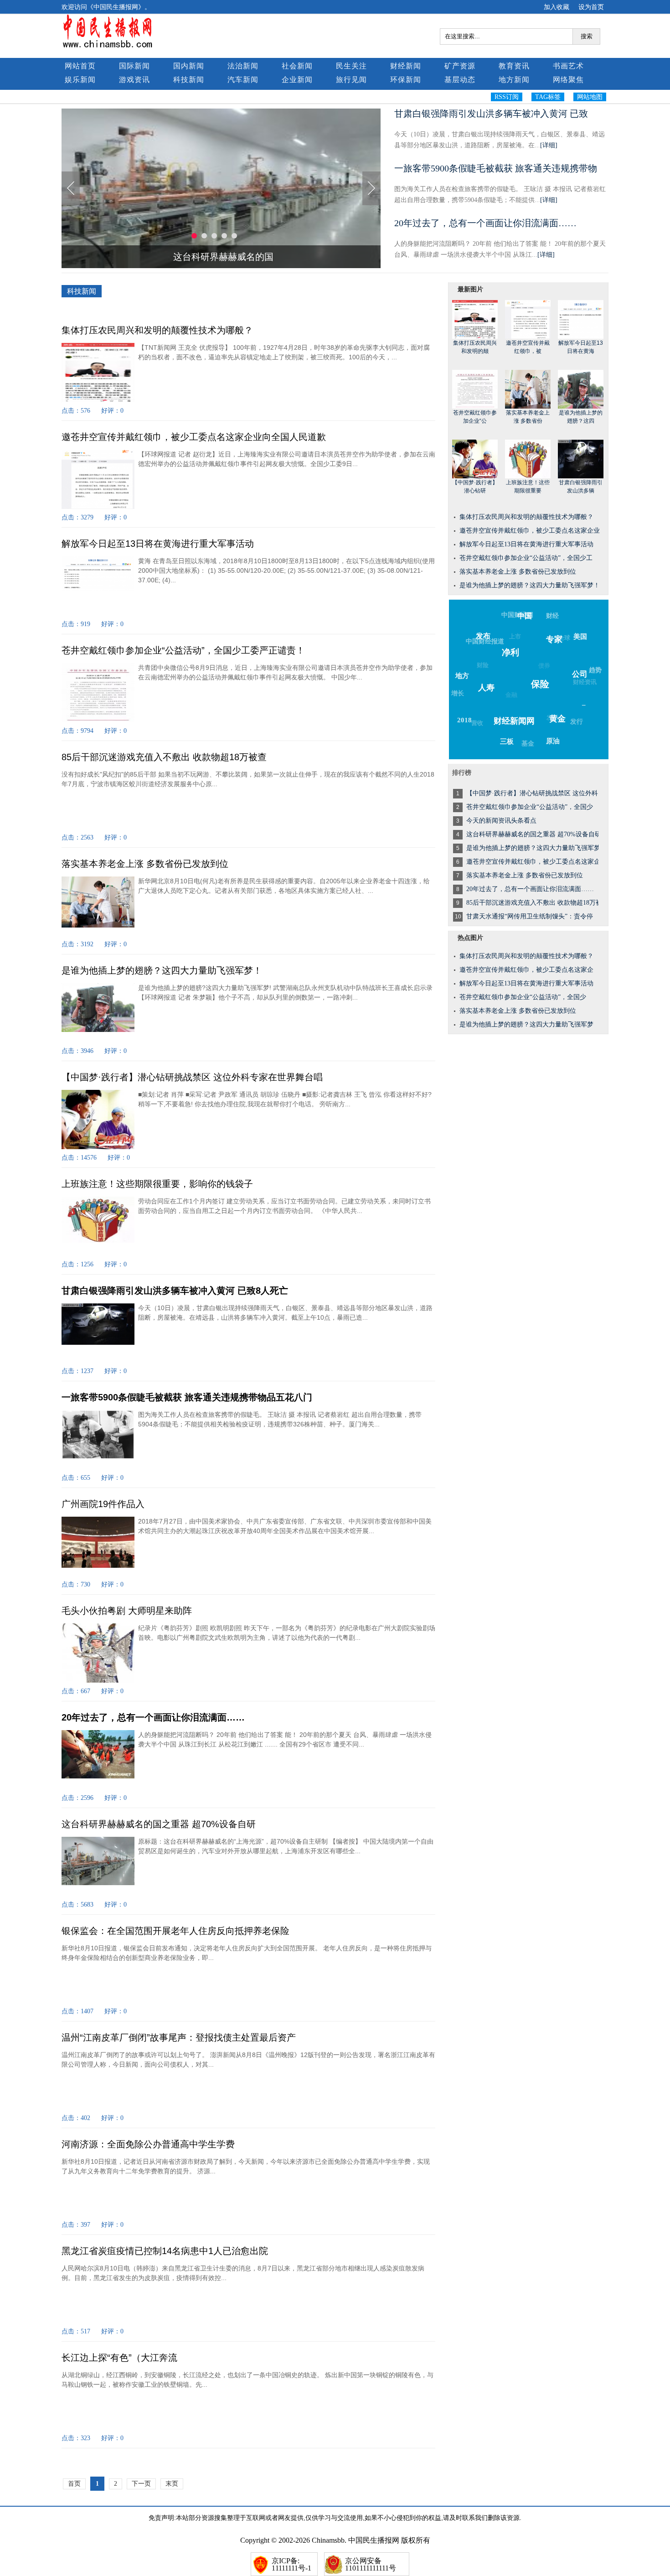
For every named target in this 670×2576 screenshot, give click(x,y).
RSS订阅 (507, 97)
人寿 (486, 688)
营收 (477, 723)
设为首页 (591, 7)
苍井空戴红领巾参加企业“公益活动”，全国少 (523, 997)
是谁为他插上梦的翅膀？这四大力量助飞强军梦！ (162, 970)
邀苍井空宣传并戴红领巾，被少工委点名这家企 (526, 970)
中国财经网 (517, 615)
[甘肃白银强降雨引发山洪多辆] (581, 459)
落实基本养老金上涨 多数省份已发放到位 (145, 864)
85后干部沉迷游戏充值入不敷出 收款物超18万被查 (164, 757)
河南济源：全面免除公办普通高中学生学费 (148, 2144)
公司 (580, 674)
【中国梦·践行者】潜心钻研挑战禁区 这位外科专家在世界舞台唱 (192, 1077)
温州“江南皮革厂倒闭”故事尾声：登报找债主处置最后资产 (179, 2037)
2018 (464, 720)
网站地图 (590, 97)
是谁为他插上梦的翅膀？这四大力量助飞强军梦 (526, 1024)
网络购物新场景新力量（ (223, 257)
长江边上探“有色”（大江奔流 (119, 2358)
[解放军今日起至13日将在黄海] (581, 319)
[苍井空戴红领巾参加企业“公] (475, 389)
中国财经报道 (485, 641)
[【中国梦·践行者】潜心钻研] (475, 459)
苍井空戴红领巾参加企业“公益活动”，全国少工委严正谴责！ (183, 650)
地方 (462, 676)
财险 (483, 665)
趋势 (595, 670)
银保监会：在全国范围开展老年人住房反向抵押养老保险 (175, 1931)
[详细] (549, 145)
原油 (553, 741)
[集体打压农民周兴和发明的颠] (475, 319)
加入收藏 (557, 7)
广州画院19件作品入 (103, 1504)
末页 (172, 2484)
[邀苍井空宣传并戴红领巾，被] (528, 319)
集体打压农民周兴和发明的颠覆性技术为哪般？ (157, 330)
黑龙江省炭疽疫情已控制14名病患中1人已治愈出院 (165, 2251)
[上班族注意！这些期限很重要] (528, 459)
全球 (564, 638)
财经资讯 (585, 682)
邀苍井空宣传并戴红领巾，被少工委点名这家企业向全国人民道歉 (194, 437)
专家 (554, 639)
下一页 (141, 2484)
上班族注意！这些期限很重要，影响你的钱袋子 (157, 1184)
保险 (540, 684)
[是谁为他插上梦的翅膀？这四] (581, 389)
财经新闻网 (514, 721)
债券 (544, 666)
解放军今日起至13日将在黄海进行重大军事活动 (158, 544)
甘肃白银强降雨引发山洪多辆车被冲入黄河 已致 (491, 114)
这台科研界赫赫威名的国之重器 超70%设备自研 (159, 1824)
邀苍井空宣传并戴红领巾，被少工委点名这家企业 (530, 531)
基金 (528, 744)
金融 (511, 695)
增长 (458, 693)
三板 (507, 741)
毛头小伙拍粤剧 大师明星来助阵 (127, 1611)
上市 (515, 636)
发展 (552, 718)
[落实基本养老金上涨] (528, 389)
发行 (577, 722)
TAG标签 (548, 97)
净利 (510, 652)
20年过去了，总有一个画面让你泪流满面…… (485, 223)
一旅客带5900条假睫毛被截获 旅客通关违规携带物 (496, 168)
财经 (552, 616)
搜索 (587, 36)
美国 (580, 637)
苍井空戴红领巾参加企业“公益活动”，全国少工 (526, 558)
